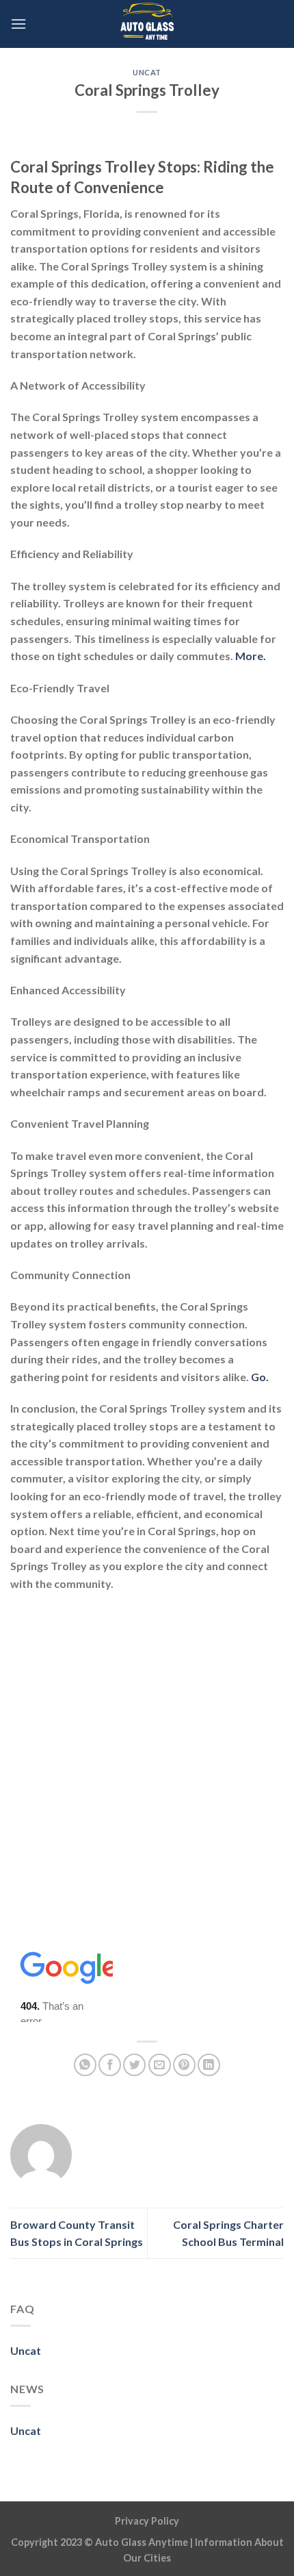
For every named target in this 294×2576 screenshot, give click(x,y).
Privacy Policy (147, 2521)
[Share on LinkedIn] (209, 2065)
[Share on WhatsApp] (85, 2065)
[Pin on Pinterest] (184, 2065)
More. (251, 656)
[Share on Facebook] (110, 2065)
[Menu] (18, 24)
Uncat (147, 72)
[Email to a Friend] (160, 2065)
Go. (260, 1377)
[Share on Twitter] (134, 2065)
